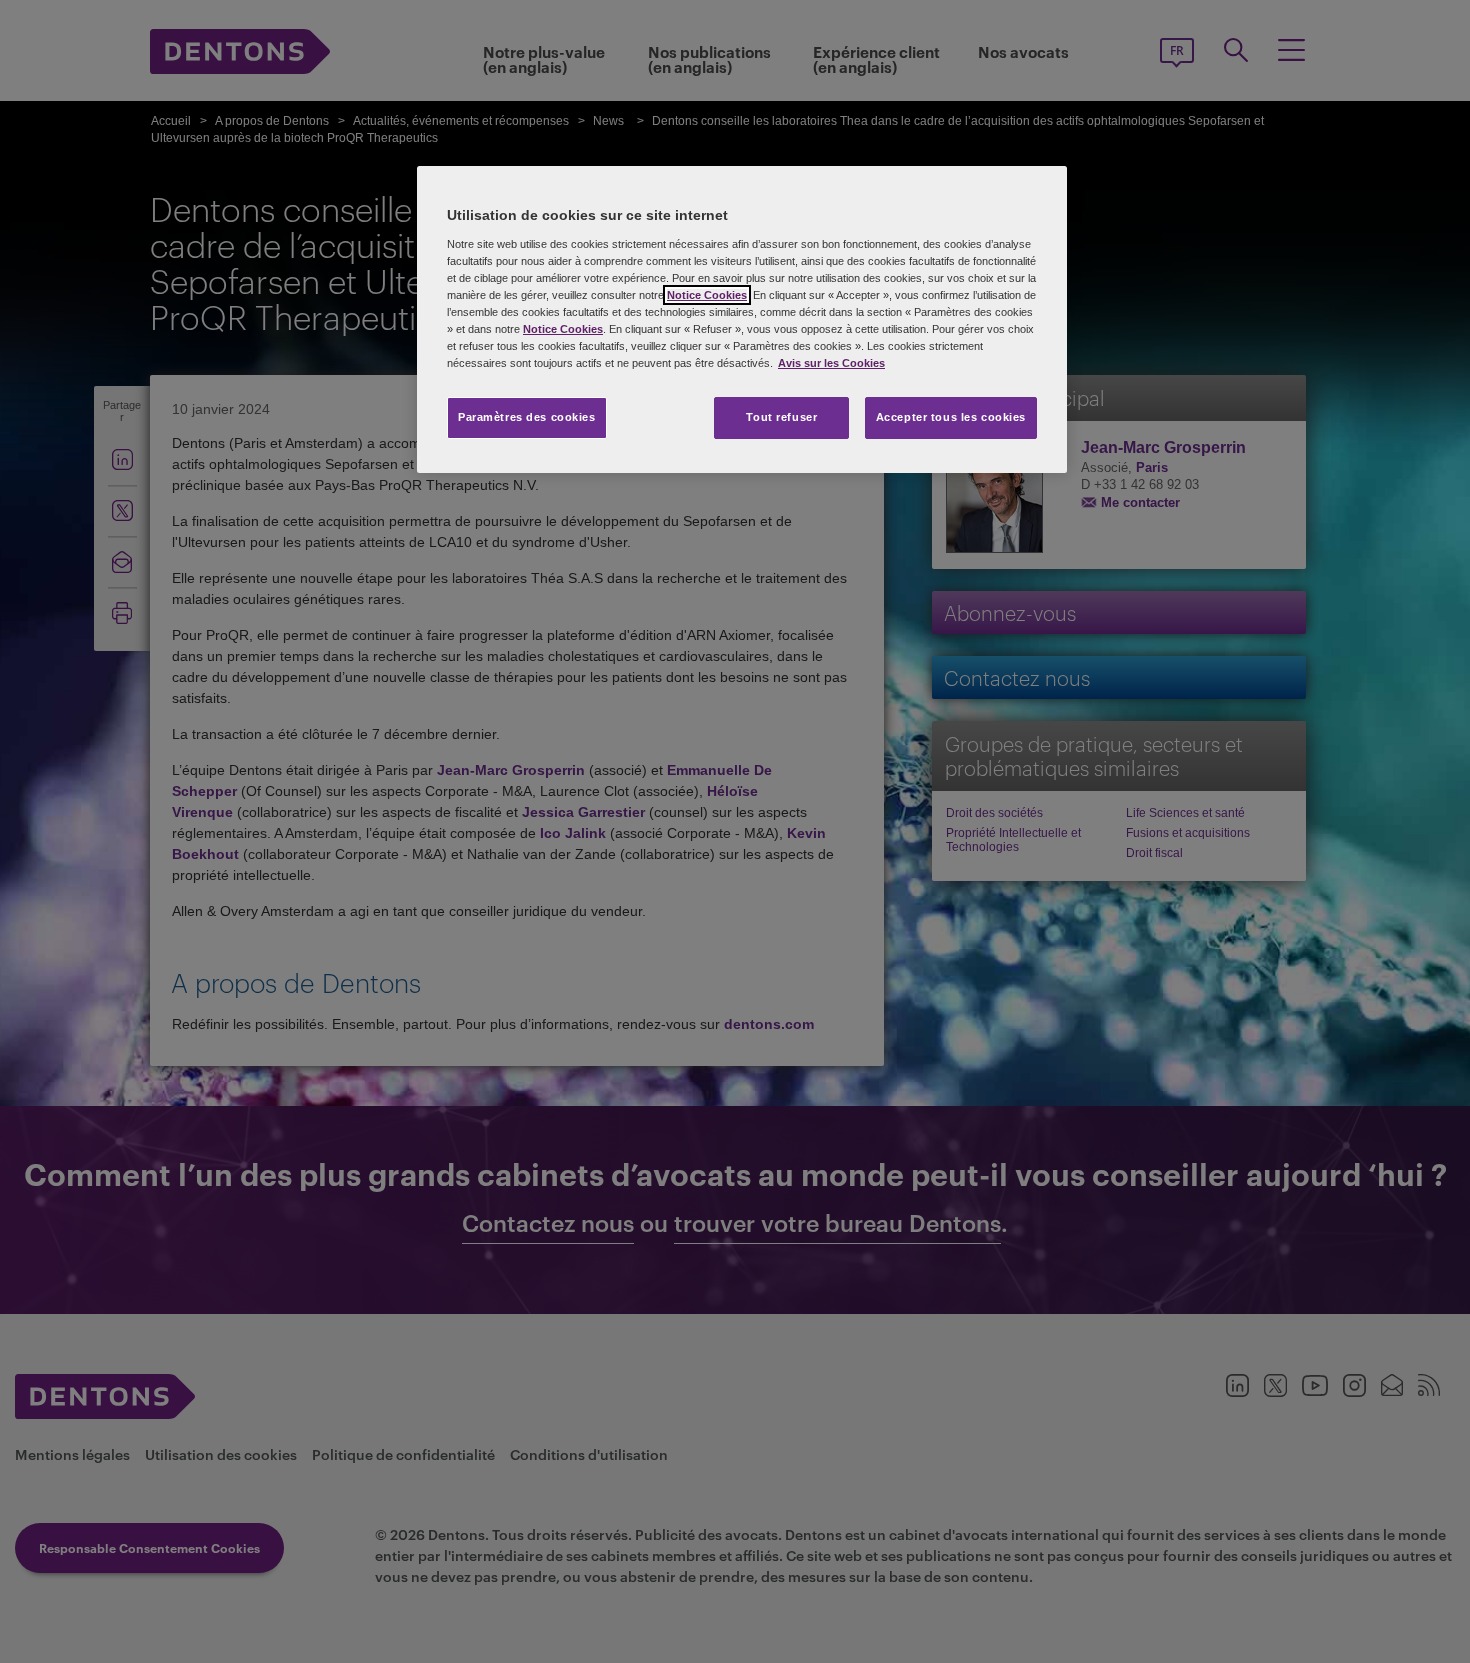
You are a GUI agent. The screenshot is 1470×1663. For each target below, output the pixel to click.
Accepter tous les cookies (951, 417)
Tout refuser (781, 417)
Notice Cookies (707, 295)
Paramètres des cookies (527, 417)
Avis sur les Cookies (831, 363)
